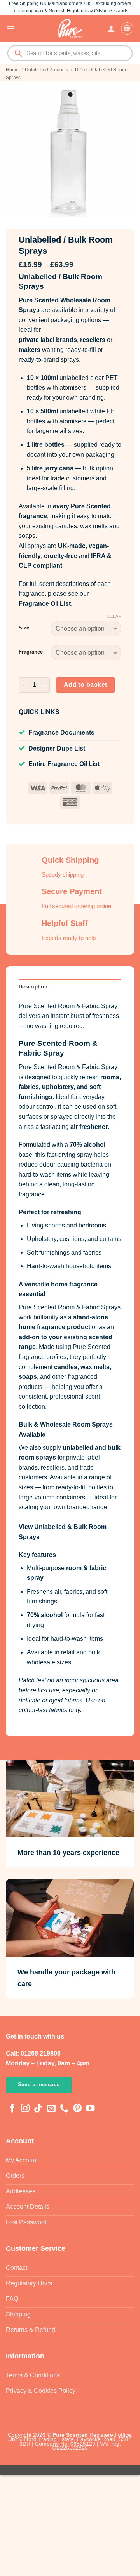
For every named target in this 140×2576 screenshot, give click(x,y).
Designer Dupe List (57, 748)
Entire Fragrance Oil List (64, 764)
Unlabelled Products (46, 70)
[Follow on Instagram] (25, 2109)
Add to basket (86, 685)
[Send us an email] (51, 2109)
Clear (114, 616)
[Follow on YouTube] (90, 2109)
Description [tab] (33, 987)
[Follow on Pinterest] (77, 2109)
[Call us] (64, 2109)
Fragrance (31, 652)
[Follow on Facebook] (12, 2109)
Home (12, 70)
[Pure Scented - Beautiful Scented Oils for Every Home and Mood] (70, 28)
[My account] (111, 28)
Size (24, 628)
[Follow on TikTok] (38, 2109)
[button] (10, 29)
